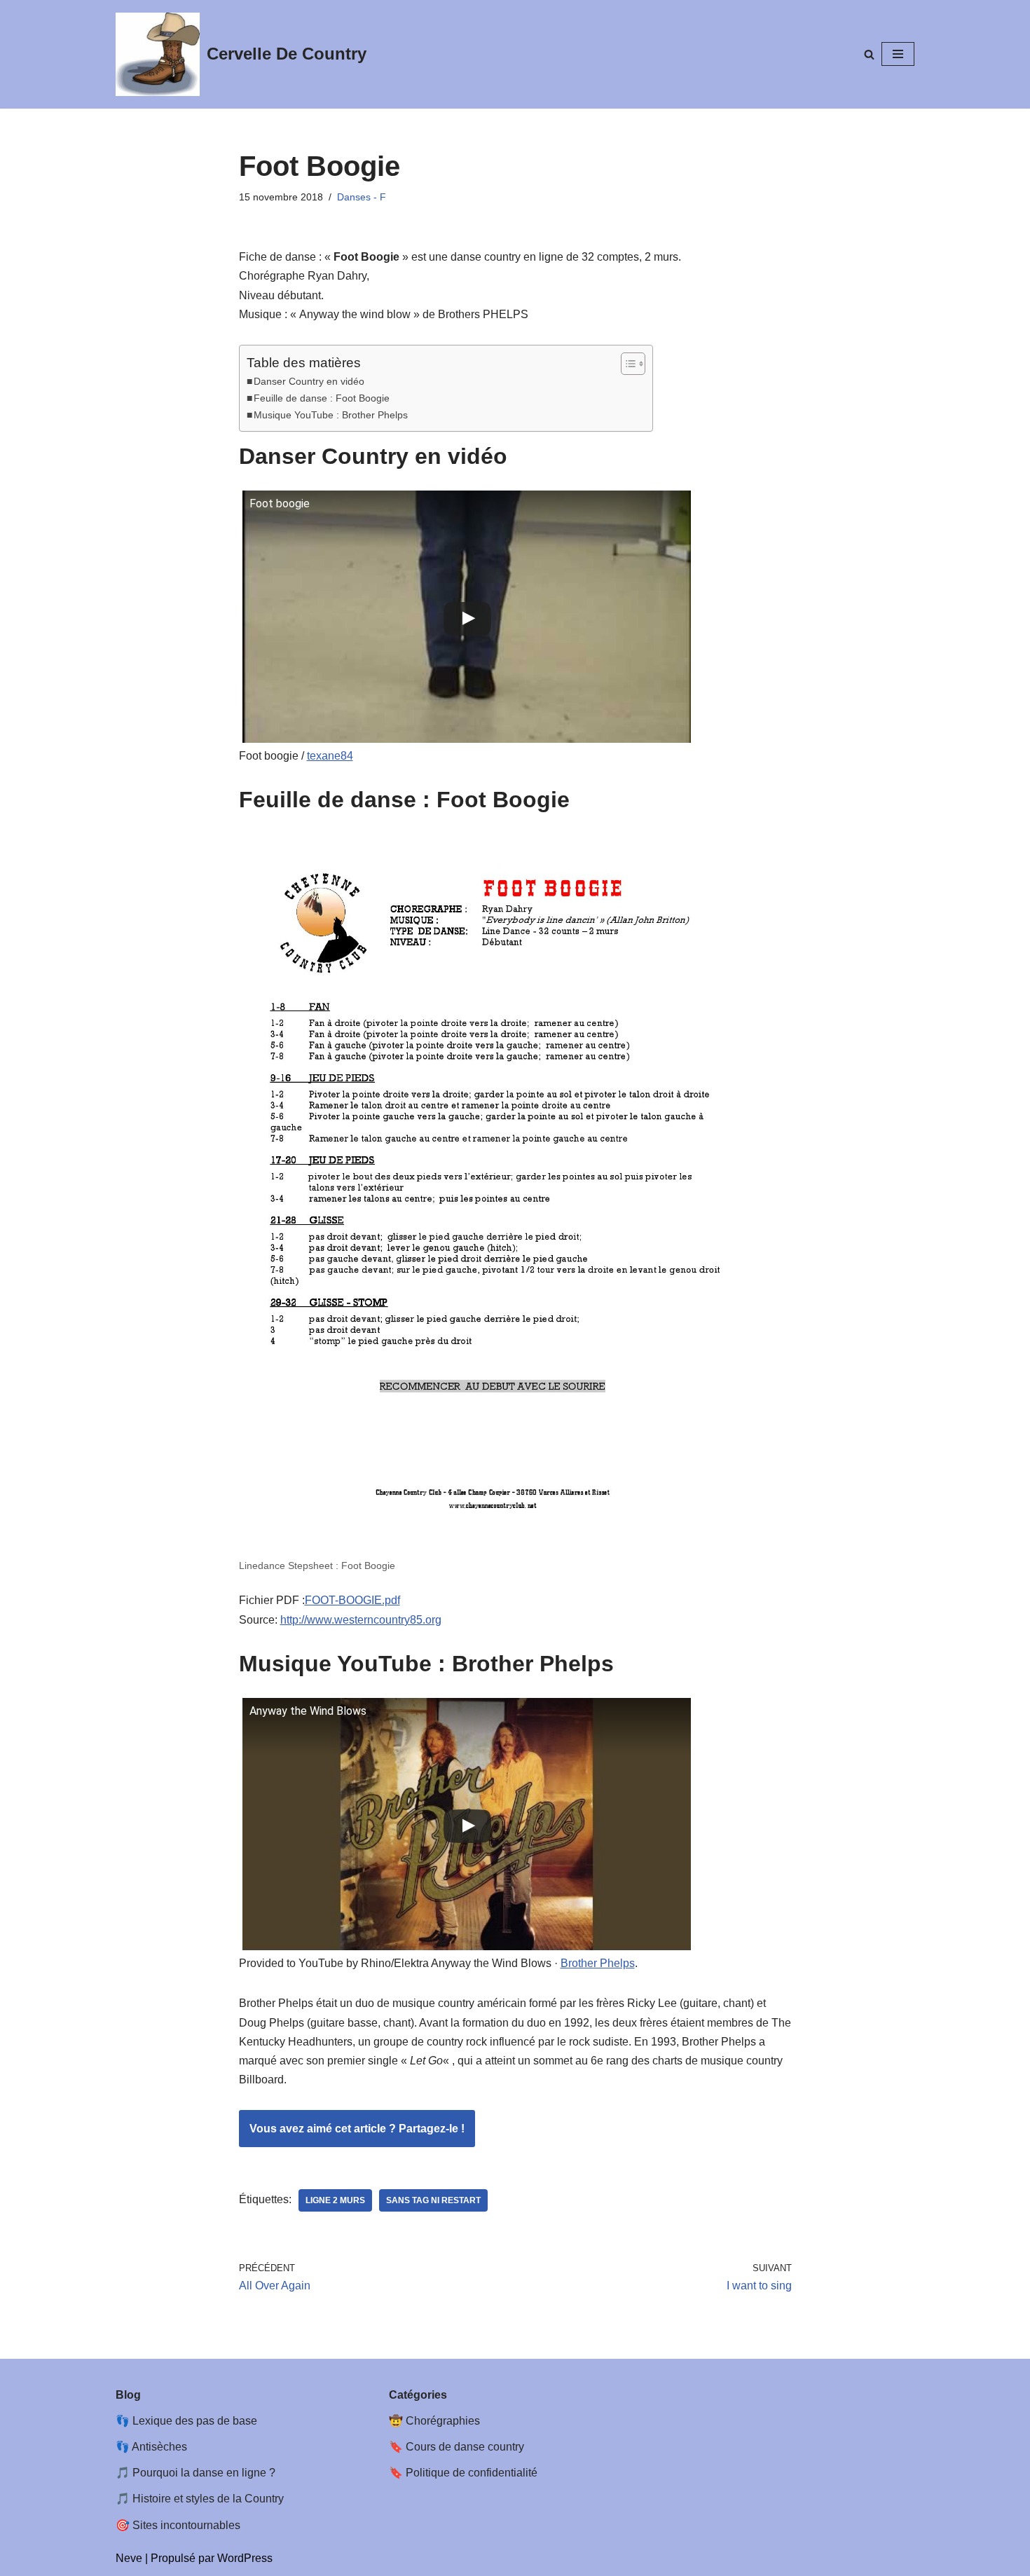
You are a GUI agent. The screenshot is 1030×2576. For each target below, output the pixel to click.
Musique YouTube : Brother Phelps (331, 415)
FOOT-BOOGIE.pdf (352, 1600)
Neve (129, 2558)
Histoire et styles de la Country (208, 2499)
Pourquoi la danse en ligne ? (204, 2473)
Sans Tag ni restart (433, 2200)
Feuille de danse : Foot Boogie (322, 398)
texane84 (330, 756)
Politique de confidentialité (472, 2473)
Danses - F (362, 197)
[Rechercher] (869, 54)
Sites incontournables (186, 2525)
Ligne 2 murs (335, 2200)
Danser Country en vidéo (309, 381)
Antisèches (159, 2447)
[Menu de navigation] (898, 54)
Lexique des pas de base (195, 2421)
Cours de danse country (465, 2447)
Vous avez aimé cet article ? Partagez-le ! (357, 2129)
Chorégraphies (443, 2421)
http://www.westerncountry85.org (361, 1620)
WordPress (245, 2558)
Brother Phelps (598, 1963)
